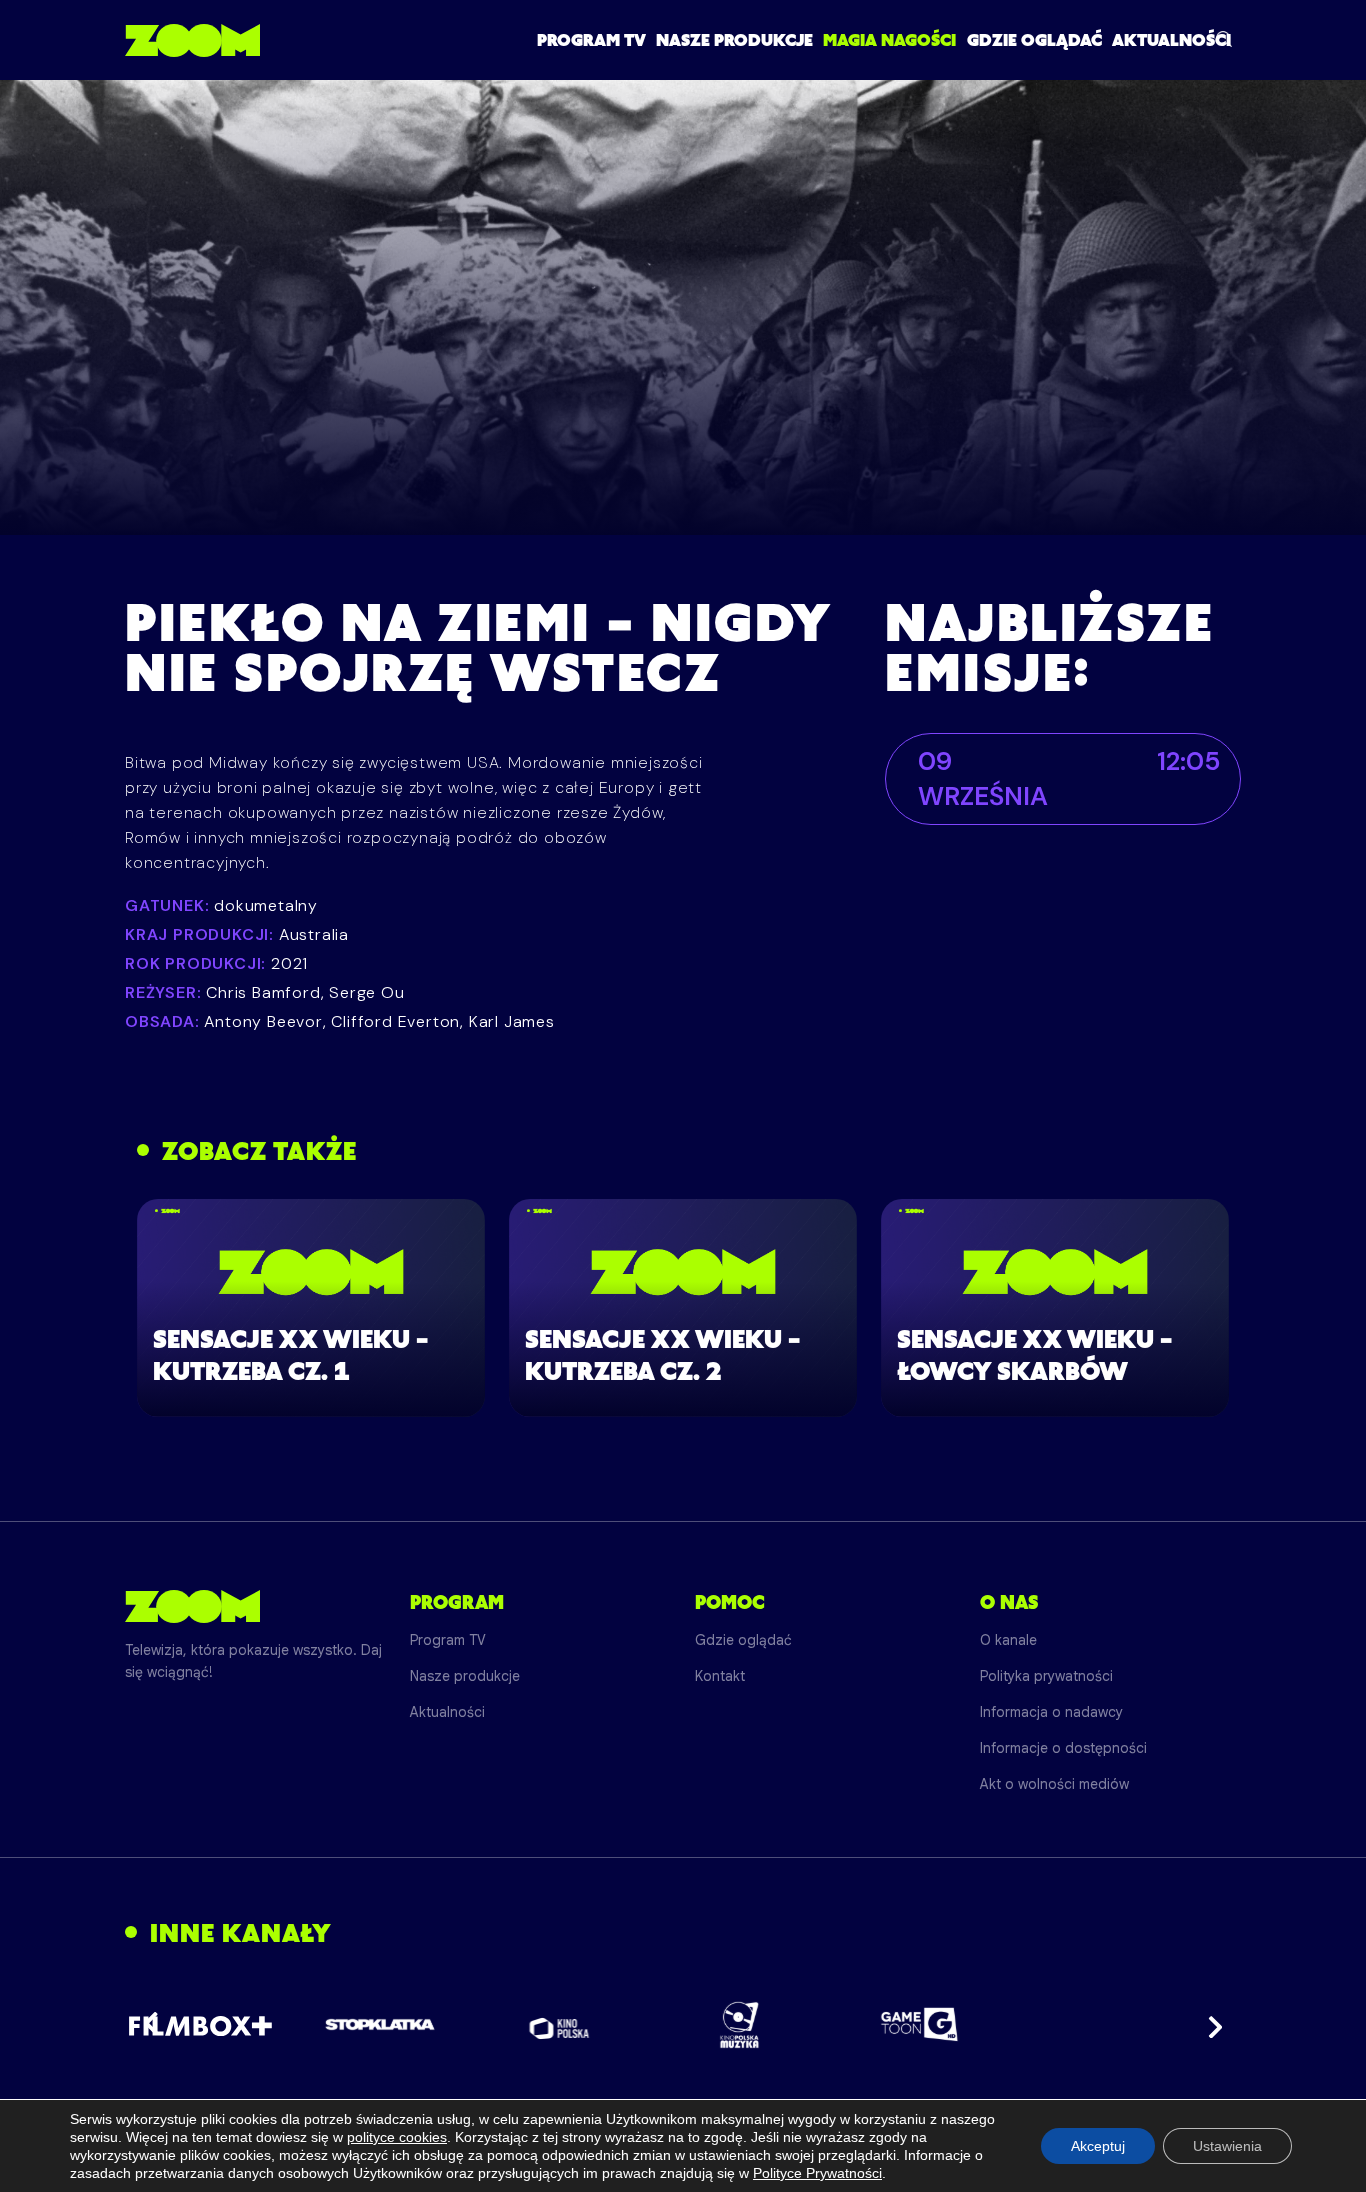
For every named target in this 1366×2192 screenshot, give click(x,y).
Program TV (591, 40)
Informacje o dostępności (1063, 1748)
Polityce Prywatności (817, 2173)
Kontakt (720, 1676)
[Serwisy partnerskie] (683, 2025)
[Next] (1209, 2025)
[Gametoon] (919, 2024)
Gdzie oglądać (1034, 40)
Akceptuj (1098, 2146)
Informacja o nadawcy (1051, 1712)
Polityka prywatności (1046, 1676)
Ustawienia (1227, 2146)
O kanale (1008, 1640)
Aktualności (1171, 40)
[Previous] (157, 2025)
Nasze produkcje (734, 40)
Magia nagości (889, 40)
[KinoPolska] (559, 2024)
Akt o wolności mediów (1054, 1784)
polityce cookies (397, 2137)
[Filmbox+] (199, 2025)
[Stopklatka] (380, 2024)
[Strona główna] (192, 40)
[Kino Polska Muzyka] (739, 2025)
